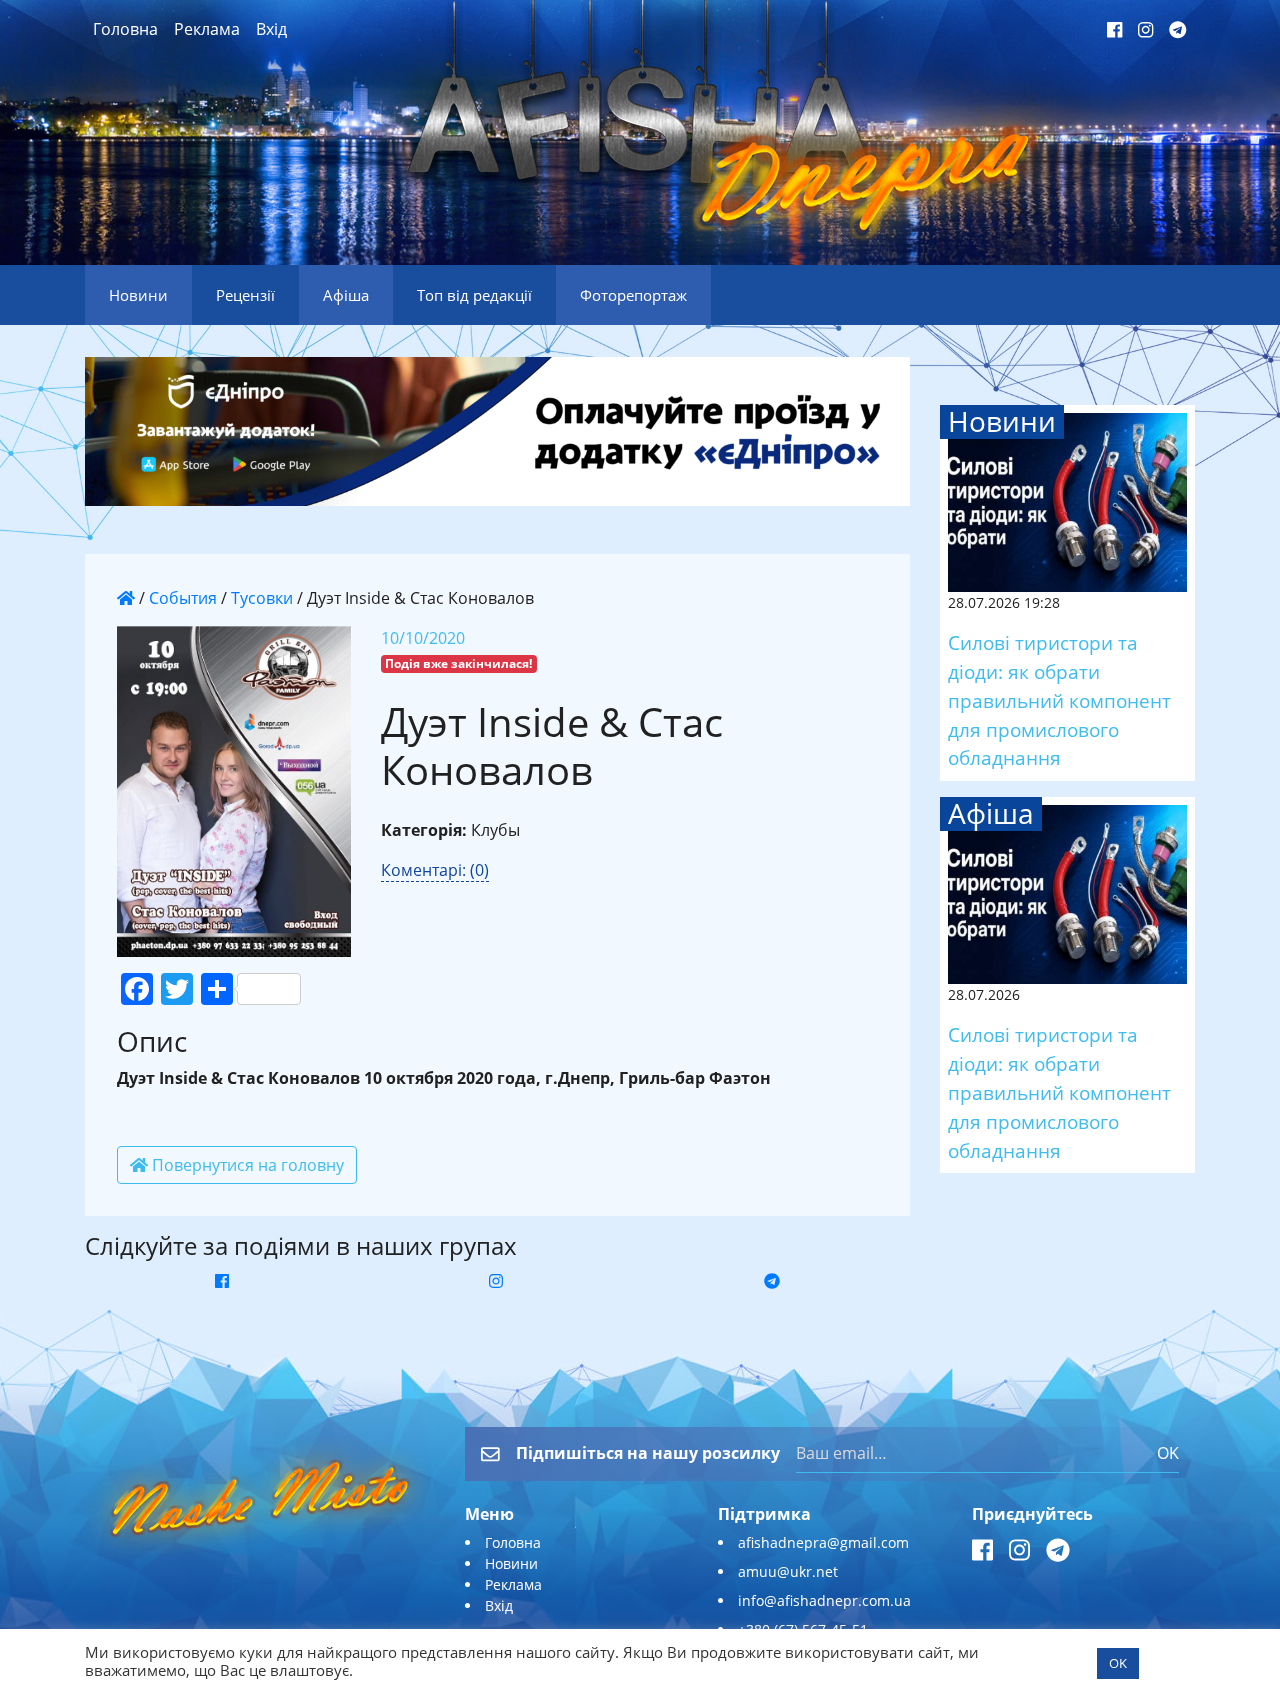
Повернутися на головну (246, 1165)
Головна (125, 29)
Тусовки (262, 598)
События (183, 598)
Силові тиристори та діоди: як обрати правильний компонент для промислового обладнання (1059, 700)
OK (1168, 1453)
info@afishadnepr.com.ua (824, 1600)
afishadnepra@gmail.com (823, 1542)
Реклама (207, 29)
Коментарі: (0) (435, 870)
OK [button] (1118, 1663)
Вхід (271, 29)
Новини (511, 1563)
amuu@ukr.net (788, 1571)
